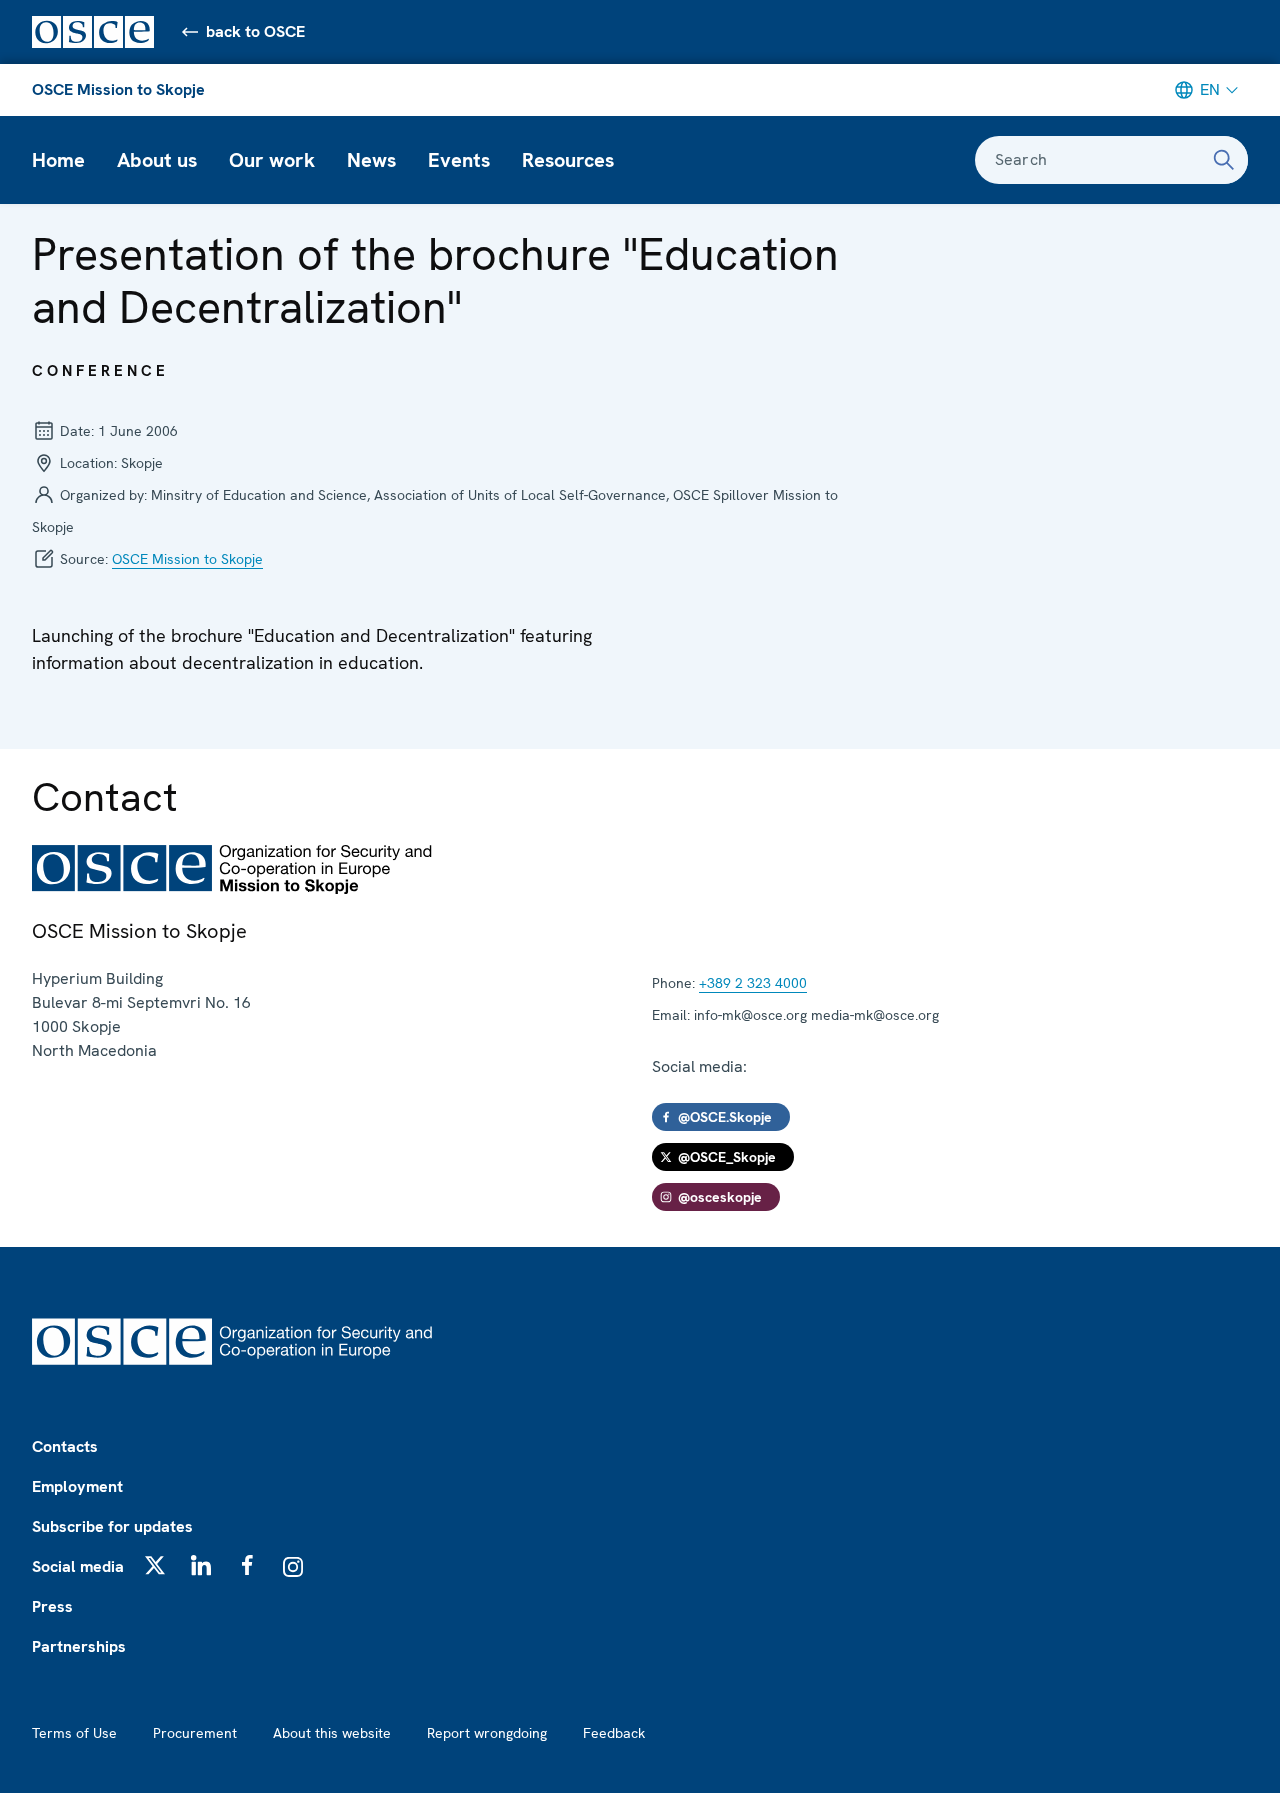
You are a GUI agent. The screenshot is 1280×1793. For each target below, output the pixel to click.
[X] (155, 1565)
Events (459, 160)
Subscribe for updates (112, 1526)
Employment (77, 1486)
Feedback (614, 1733)
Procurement (195, 1733)
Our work (272, 160)
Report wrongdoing (487, 1733)
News (371, 160)
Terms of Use (74, 1733)
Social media (78, 1566)
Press (52, 1606)
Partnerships (79, 1646)
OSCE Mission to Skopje (118, 89)
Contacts (65, 1446)
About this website (332, 1733)
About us (157, 160)
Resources (568, 160)
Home (58, 160)
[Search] (1224, 160)
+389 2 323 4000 (753, 983)
